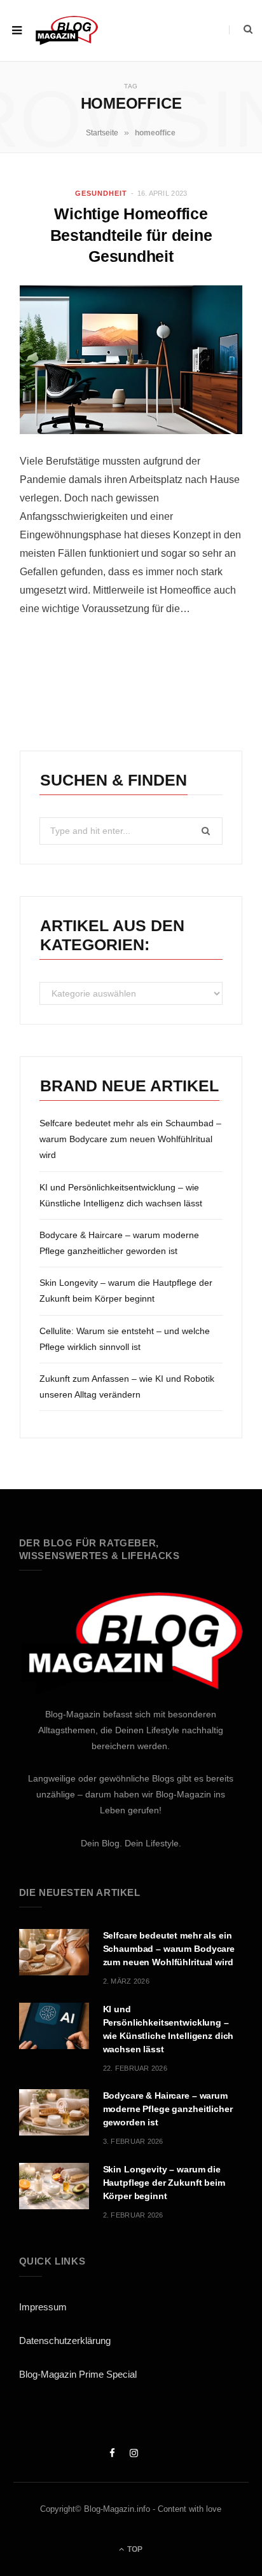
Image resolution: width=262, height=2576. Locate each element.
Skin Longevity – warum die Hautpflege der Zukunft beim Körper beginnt (164, 2183)
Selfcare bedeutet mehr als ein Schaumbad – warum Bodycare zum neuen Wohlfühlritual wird (130, 1139)
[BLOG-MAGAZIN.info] (66, 30)
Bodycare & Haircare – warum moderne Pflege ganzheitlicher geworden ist (168, 2109)
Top (134, 2549)
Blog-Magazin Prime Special (78, 2374)
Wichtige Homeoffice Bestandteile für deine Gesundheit (131, 235)
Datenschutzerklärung (65, 2341)
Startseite (102, 133)
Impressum (43, 2307)
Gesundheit (101, 193)
